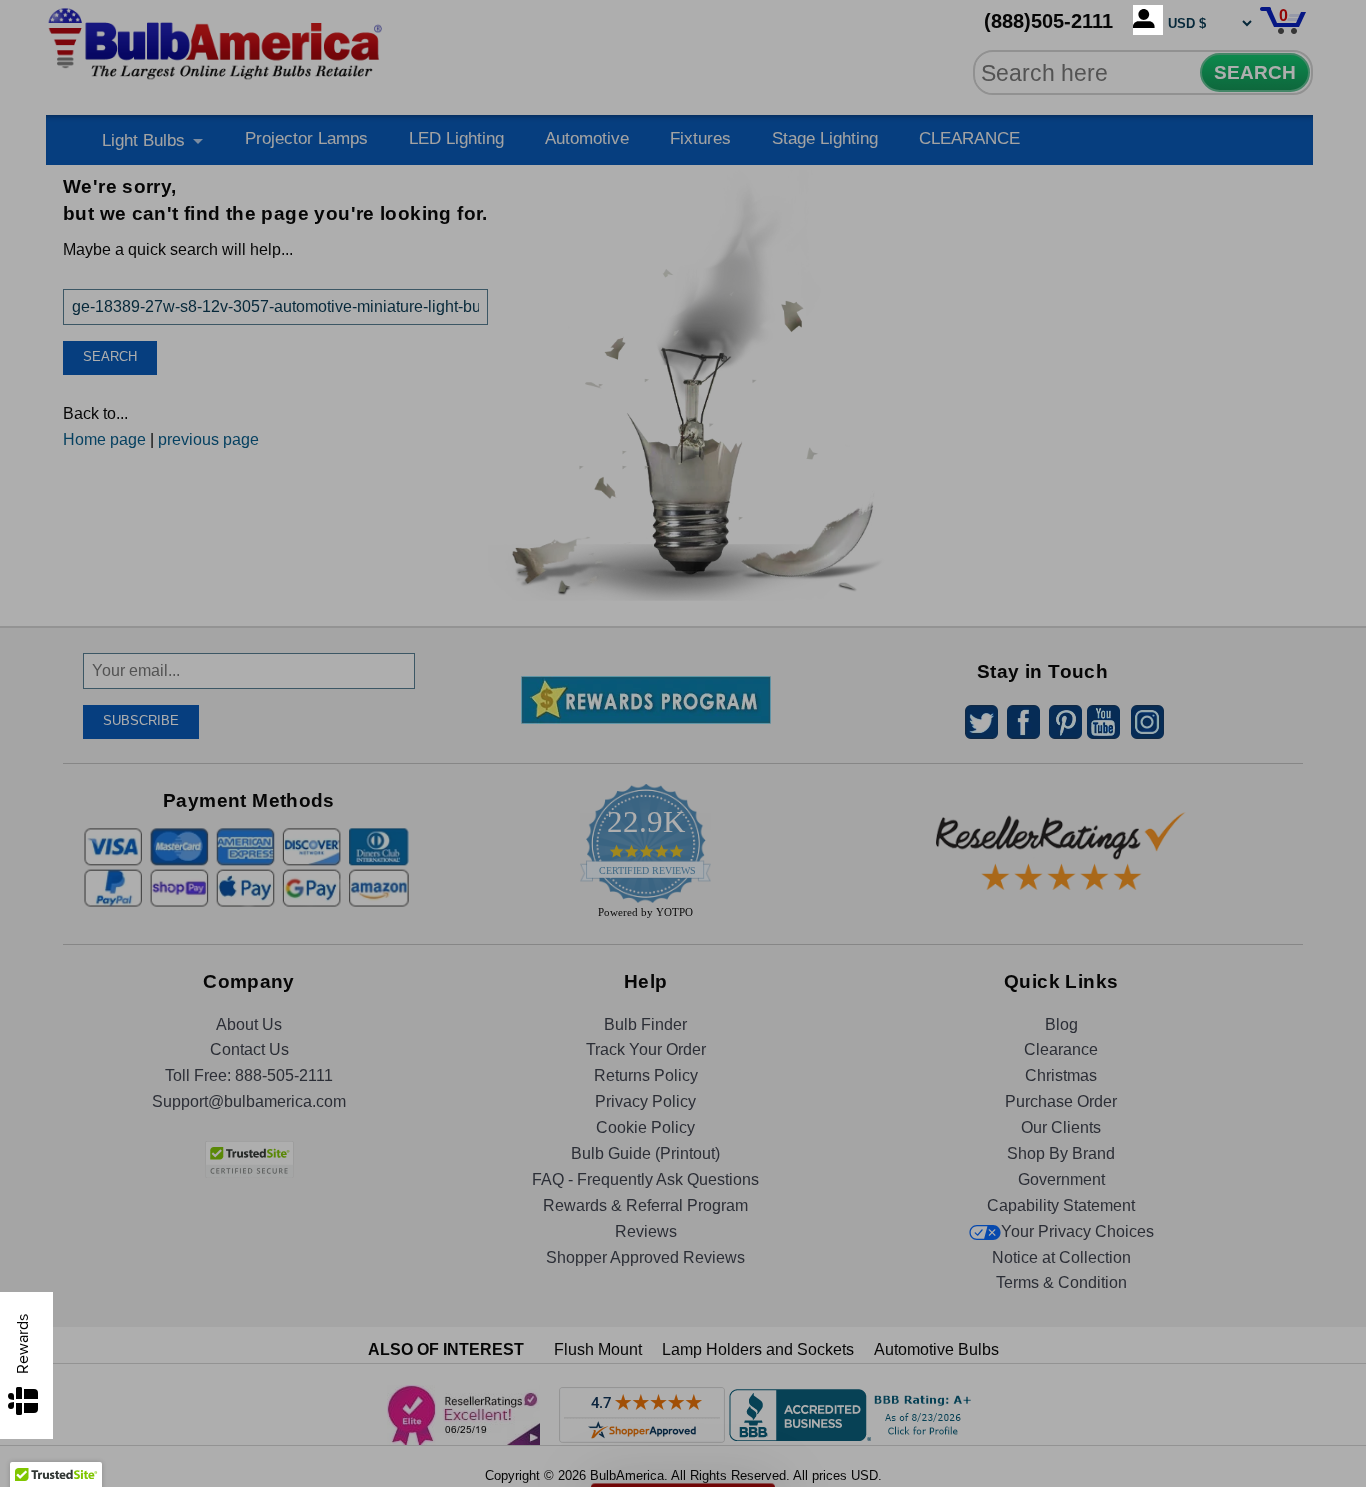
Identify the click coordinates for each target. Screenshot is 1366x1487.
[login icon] (1148, 20)
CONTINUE (683, 910)
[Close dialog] (890, 524)
